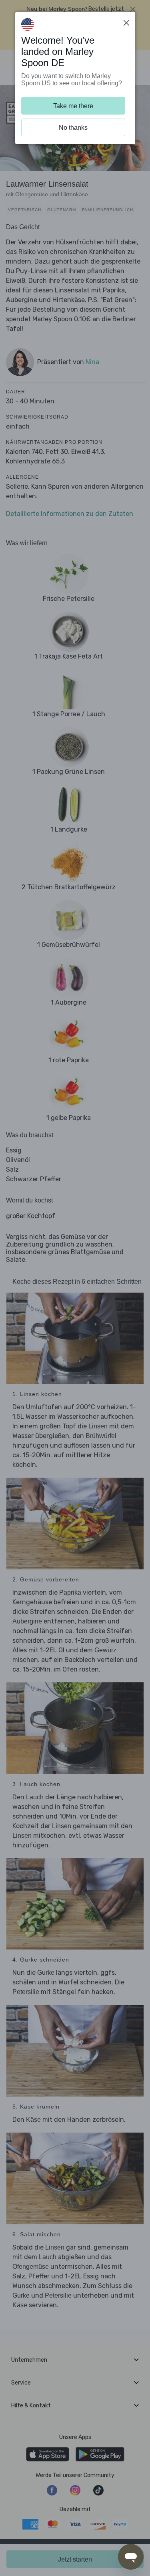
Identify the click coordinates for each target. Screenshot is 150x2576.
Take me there (73, 106)
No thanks (73, 128)
